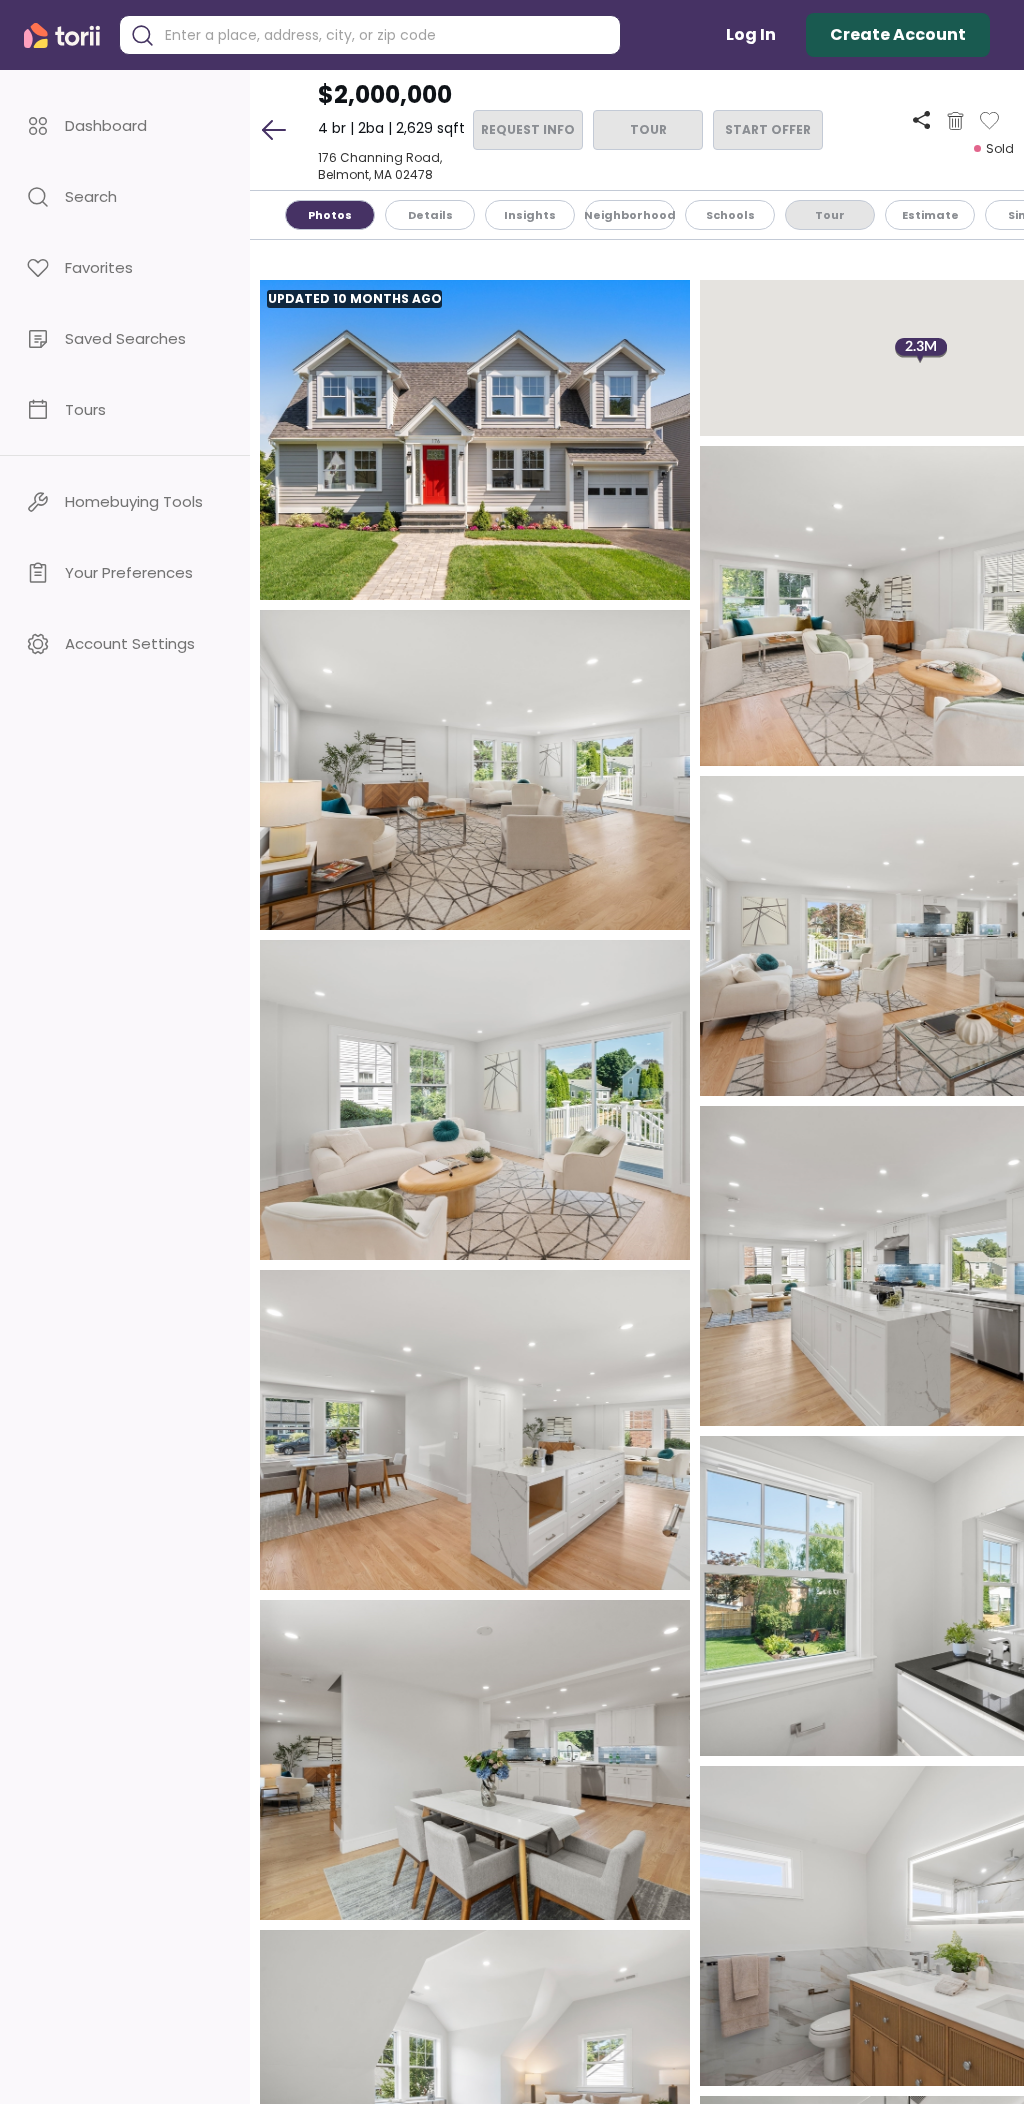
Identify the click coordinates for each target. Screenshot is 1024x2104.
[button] (125, 125)
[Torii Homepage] (66, 35)
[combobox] (385, 35)
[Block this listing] (955, 121)
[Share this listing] (921, 120)
